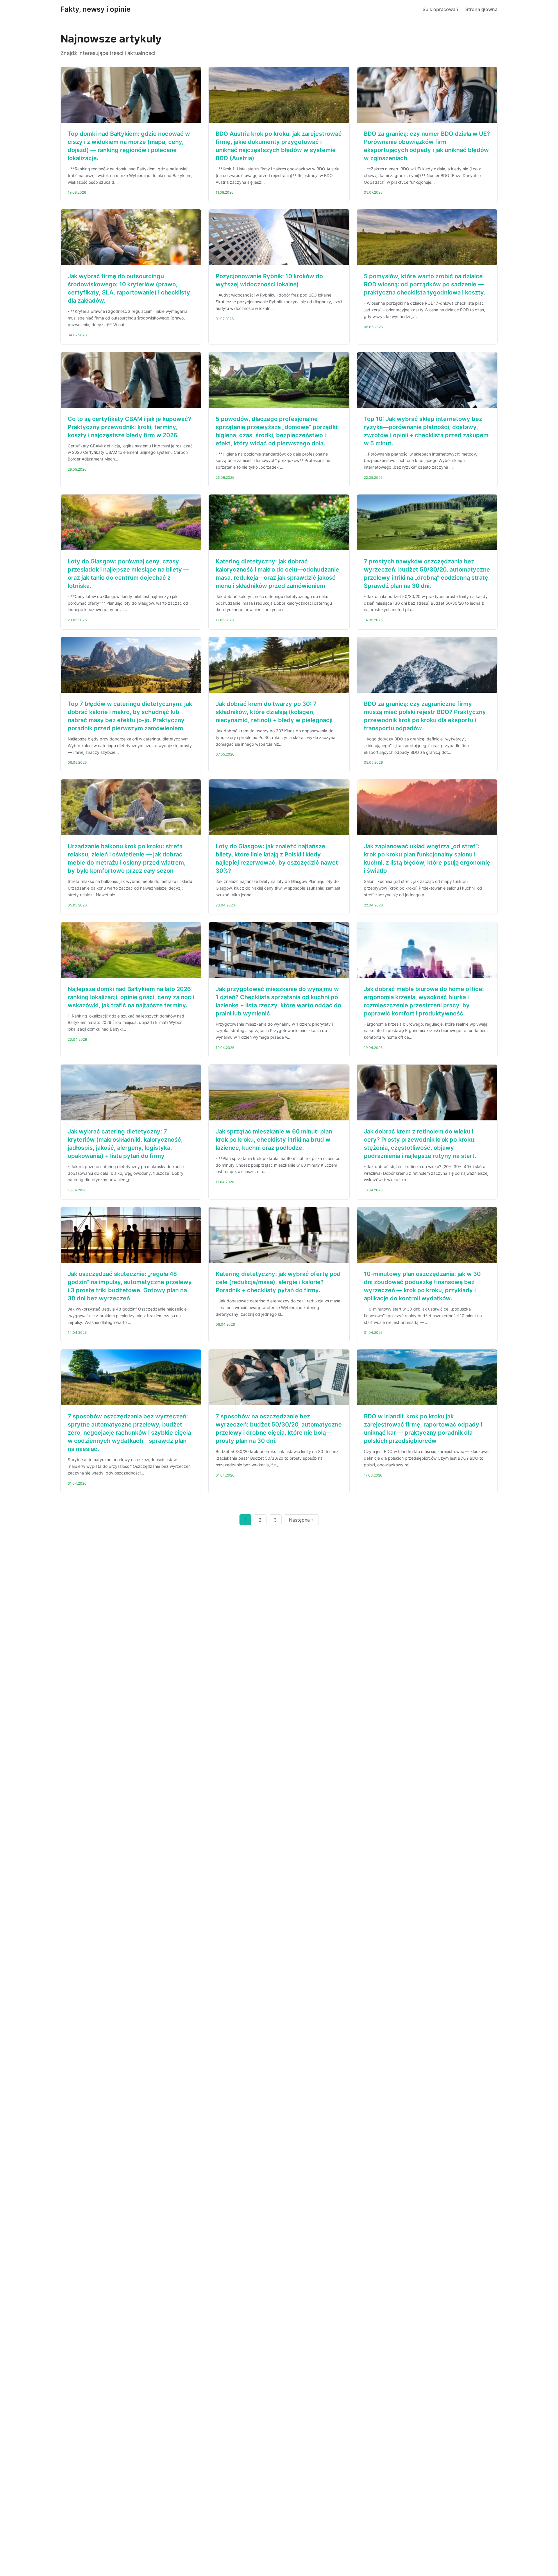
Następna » (301, 1520)
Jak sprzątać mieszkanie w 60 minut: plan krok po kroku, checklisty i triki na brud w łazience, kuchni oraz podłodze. (274, 1140)
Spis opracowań (440, 9)
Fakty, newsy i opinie (95, 9)
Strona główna (481, 9)
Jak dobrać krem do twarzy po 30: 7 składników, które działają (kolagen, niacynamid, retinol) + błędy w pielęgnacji (274, 712)
